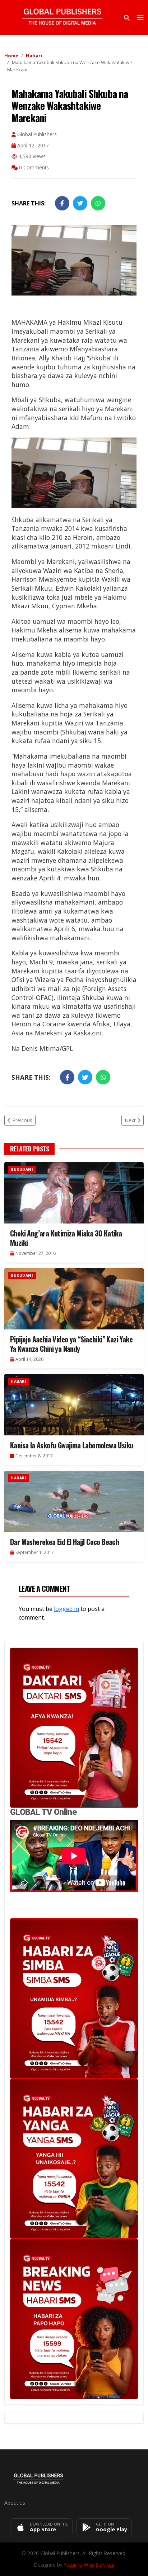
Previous (22, 1120)
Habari (34, 55)
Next (130, 1120)
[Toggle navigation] (140, 18)
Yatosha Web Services (89, 2565)
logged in (66, 1609)
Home (11, 55)
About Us (15, 2503)
